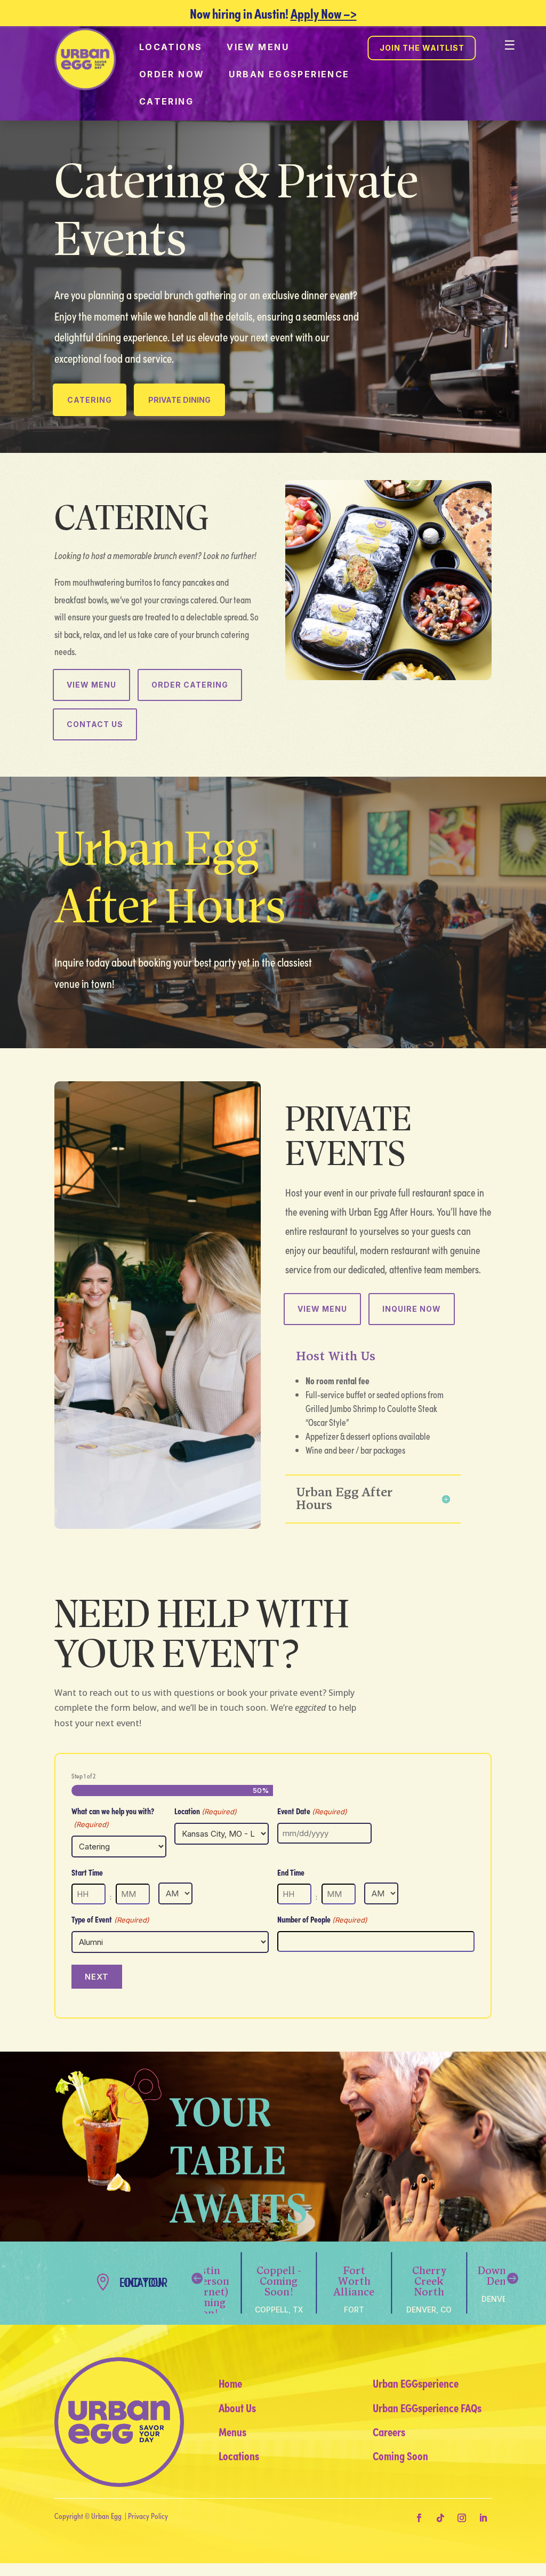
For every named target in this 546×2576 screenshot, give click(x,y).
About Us (237, 2407)
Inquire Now (412, 1309)
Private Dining (179, 400)
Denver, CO (429, 2310)
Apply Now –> (324, 13)
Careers (389, 2431)
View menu (258, 47)
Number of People (322, 1919)
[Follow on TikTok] (440, 2518)
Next (97, 1977)
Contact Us (95, 724)
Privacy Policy (148, 2516)
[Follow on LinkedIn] (483, 2518)
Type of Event (110, 1919)
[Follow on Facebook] (419, 2518)
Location (206, 1811)
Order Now (172, 74)
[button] (512, 2278)
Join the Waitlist (422, 48)
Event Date (312, 1811)
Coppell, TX (279, 2310)
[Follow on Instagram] (462, 2518)
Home (230, 2383)
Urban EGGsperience (289, 74)
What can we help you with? (113, 1817)
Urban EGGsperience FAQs (427, 2407)
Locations (171, 47)
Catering (166, 101)
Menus (232, 2431)
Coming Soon (400, 2455)
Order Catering (190, 685)
